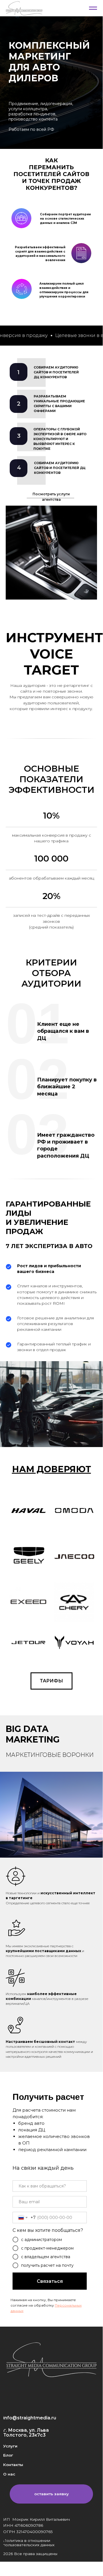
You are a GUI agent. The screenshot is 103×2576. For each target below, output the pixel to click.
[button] (51, 2494)
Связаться (50, 2281)
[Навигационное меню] (93, 8)
